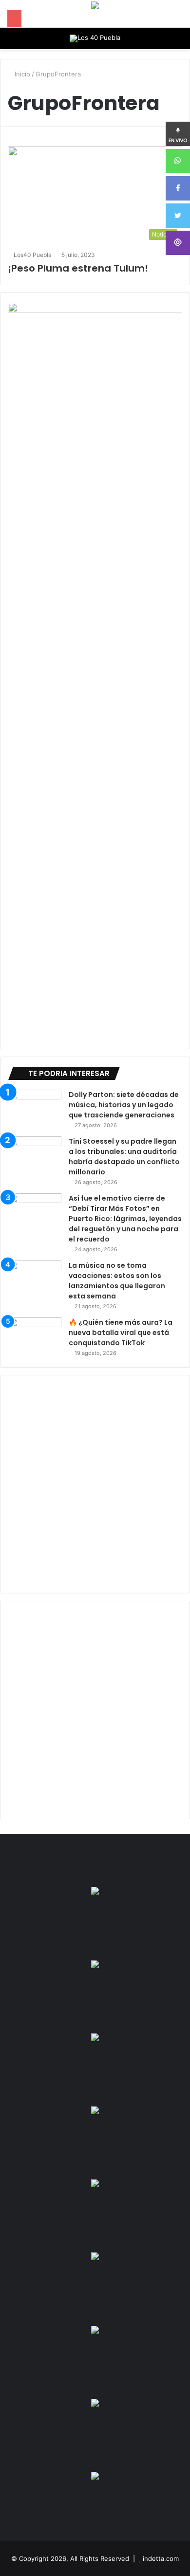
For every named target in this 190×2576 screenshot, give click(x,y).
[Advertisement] (95, 1484)
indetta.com (161, 2558)
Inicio (21, 74)
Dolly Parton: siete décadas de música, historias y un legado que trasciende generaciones (124, 1105)
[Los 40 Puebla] (95, 38)
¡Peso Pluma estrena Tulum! (78, 268)
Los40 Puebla (33, 255)
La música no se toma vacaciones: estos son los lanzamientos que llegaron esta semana (117, 1281)
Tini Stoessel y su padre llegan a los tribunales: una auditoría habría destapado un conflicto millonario (124, 1157)
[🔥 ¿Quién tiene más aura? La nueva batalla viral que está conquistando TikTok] (35, 1336)
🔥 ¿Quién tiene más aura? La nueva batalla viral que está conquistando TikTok (121, 1333)
